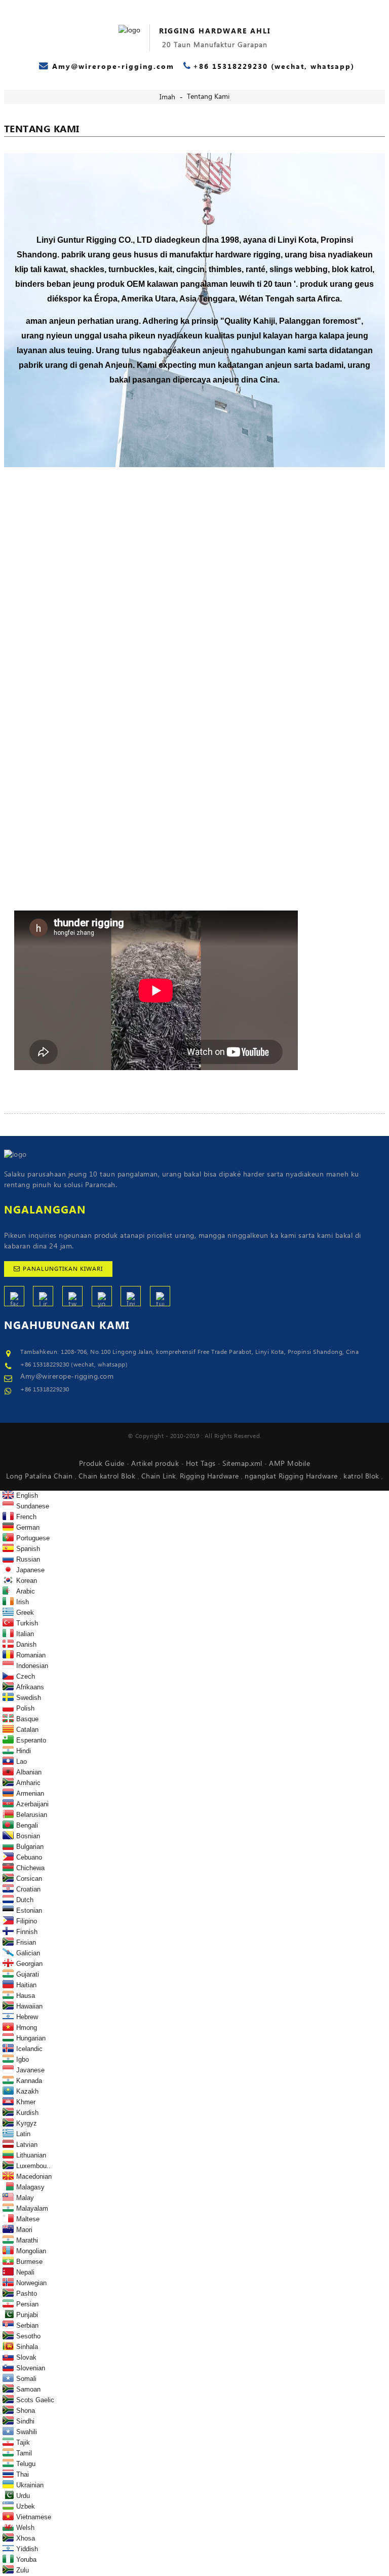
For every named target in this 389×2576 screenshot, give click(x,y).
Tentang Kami (208, 97)
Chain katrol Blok (108, 1476)
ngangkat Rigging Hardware (292, 1476)
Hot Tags (202, 1464)
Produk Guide (103, 1464)
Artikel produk (156, 1464)
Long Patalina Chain (41, 1476)
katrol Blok (362, 1476)
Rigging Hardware (211, 1476)
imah (167, 97)
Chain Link (159, 1476)
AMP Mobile (289, 1464)
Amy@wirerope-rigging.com (67, 1377)
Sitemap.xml (243, 1464)
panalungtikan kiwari (63, 1269)
